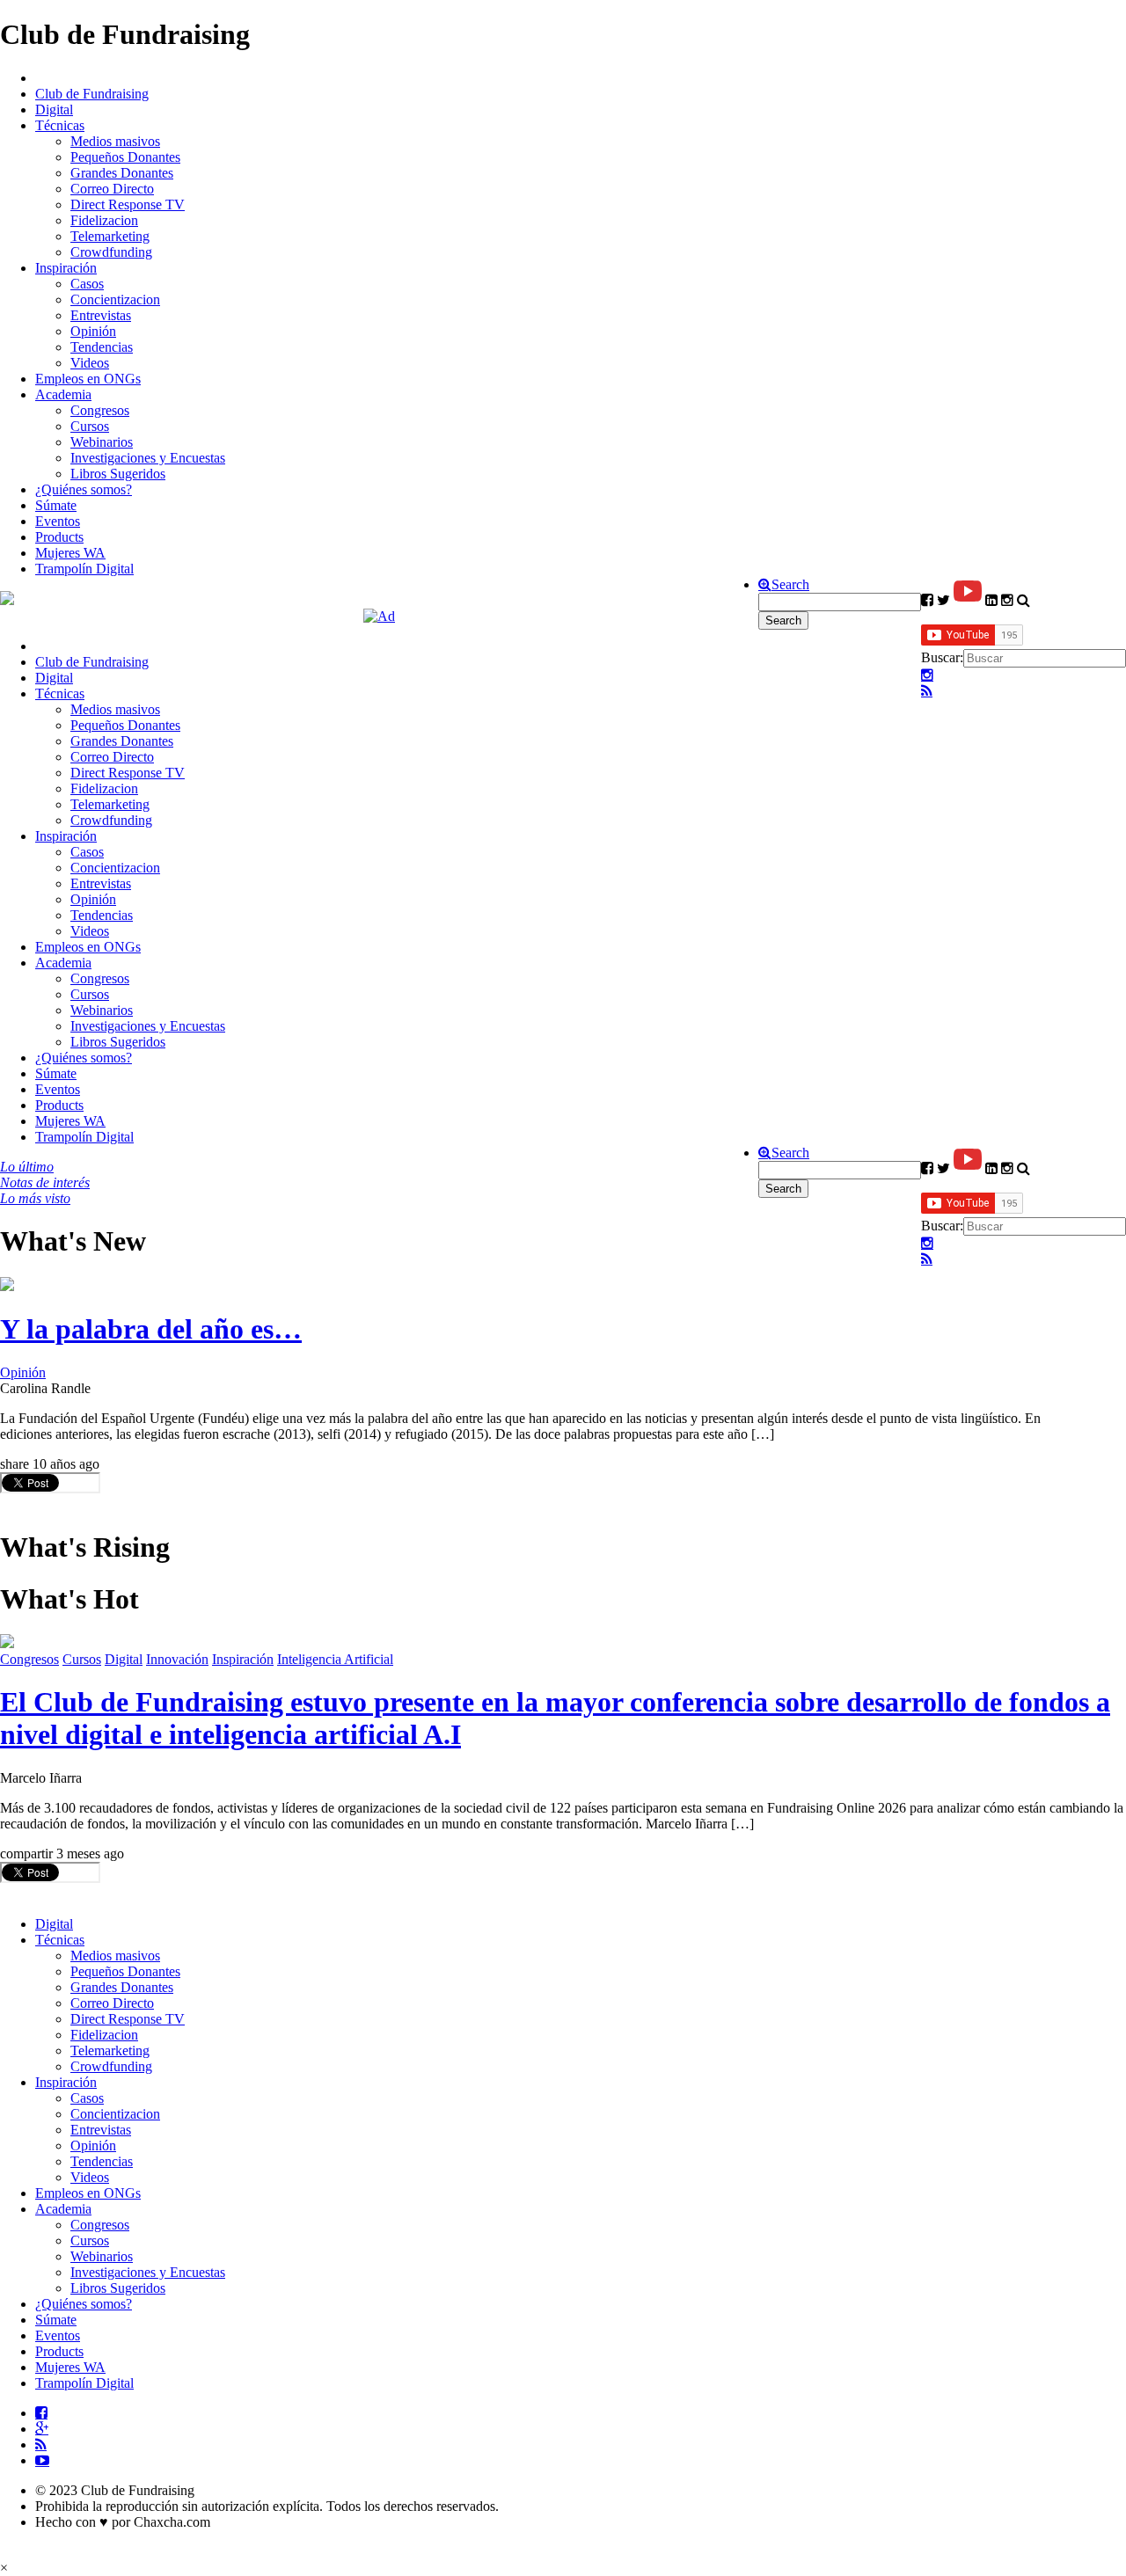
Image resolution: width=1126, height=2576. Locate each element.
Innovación (177, 1659)
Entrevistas (101, 315)
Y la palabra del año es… (151, 1329)
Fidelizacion (104, 220)
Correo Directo (112, 189)
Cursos (90, 426)
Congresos (100, 410)
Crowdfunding (111, 252)
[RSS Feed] (927, 691)
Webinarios (102, 442)
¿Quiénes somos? (84, 489)
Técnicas (60, 125)
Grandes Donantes (122, 173)
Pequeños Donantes (125, 157)
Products (59, 537)
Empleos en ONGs (88, 379)
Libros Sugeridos (118, 474)
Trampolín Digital (84, 569)
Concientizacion (115, 299)
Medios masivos (115, 141)
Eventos (58, 521)
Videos (90, 363)
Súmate (56, 505)
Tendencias (102, 347)
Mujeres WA (70, 553)
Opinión (93, 331)
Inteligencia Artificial (335, 1659)
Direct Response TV (128, 204)
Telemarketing (110, 236)
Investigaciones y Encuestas (148, 458)
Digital (54, 109)
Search (790, 585)
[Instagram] (927, 675)
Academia (63, 394)
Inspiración (66, 268)
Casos (87, 284)
